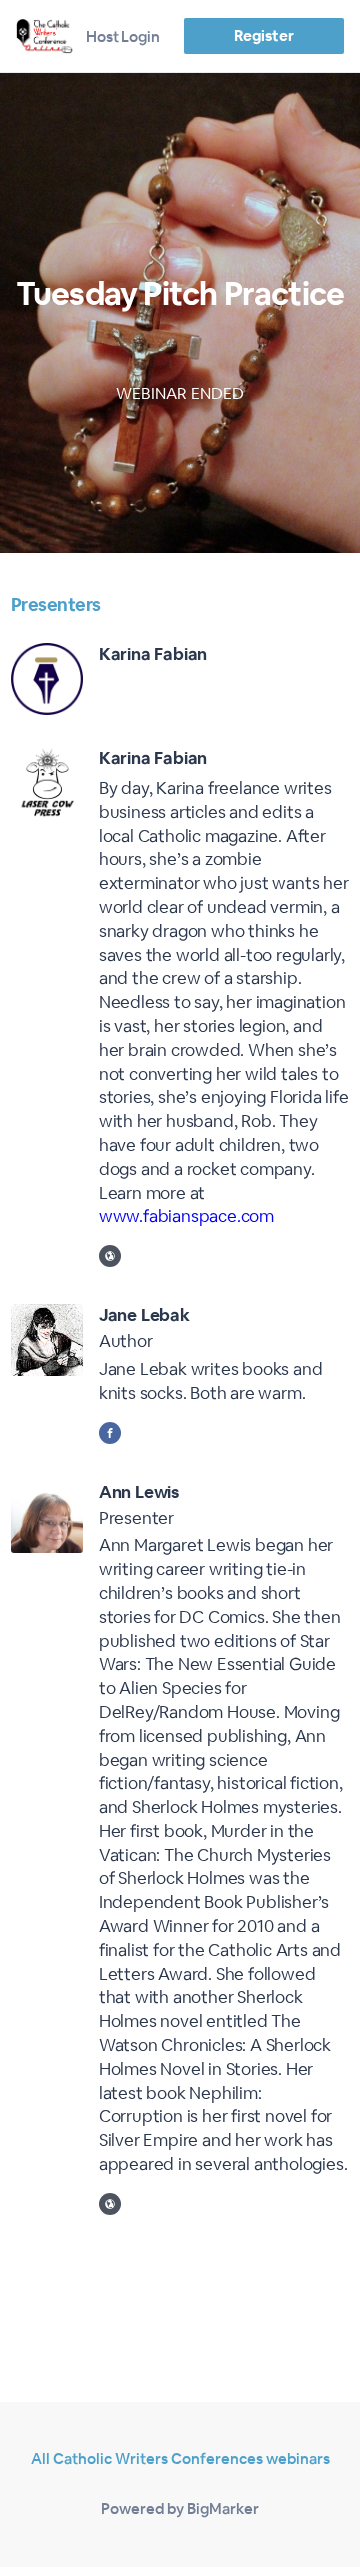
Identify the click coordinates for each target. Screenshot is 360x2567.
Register (263, 35)
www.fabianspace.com (186, 1216)
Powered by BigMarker (180, 2508)
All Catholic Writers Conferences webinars (180, 2458)
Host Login (123, 36)
